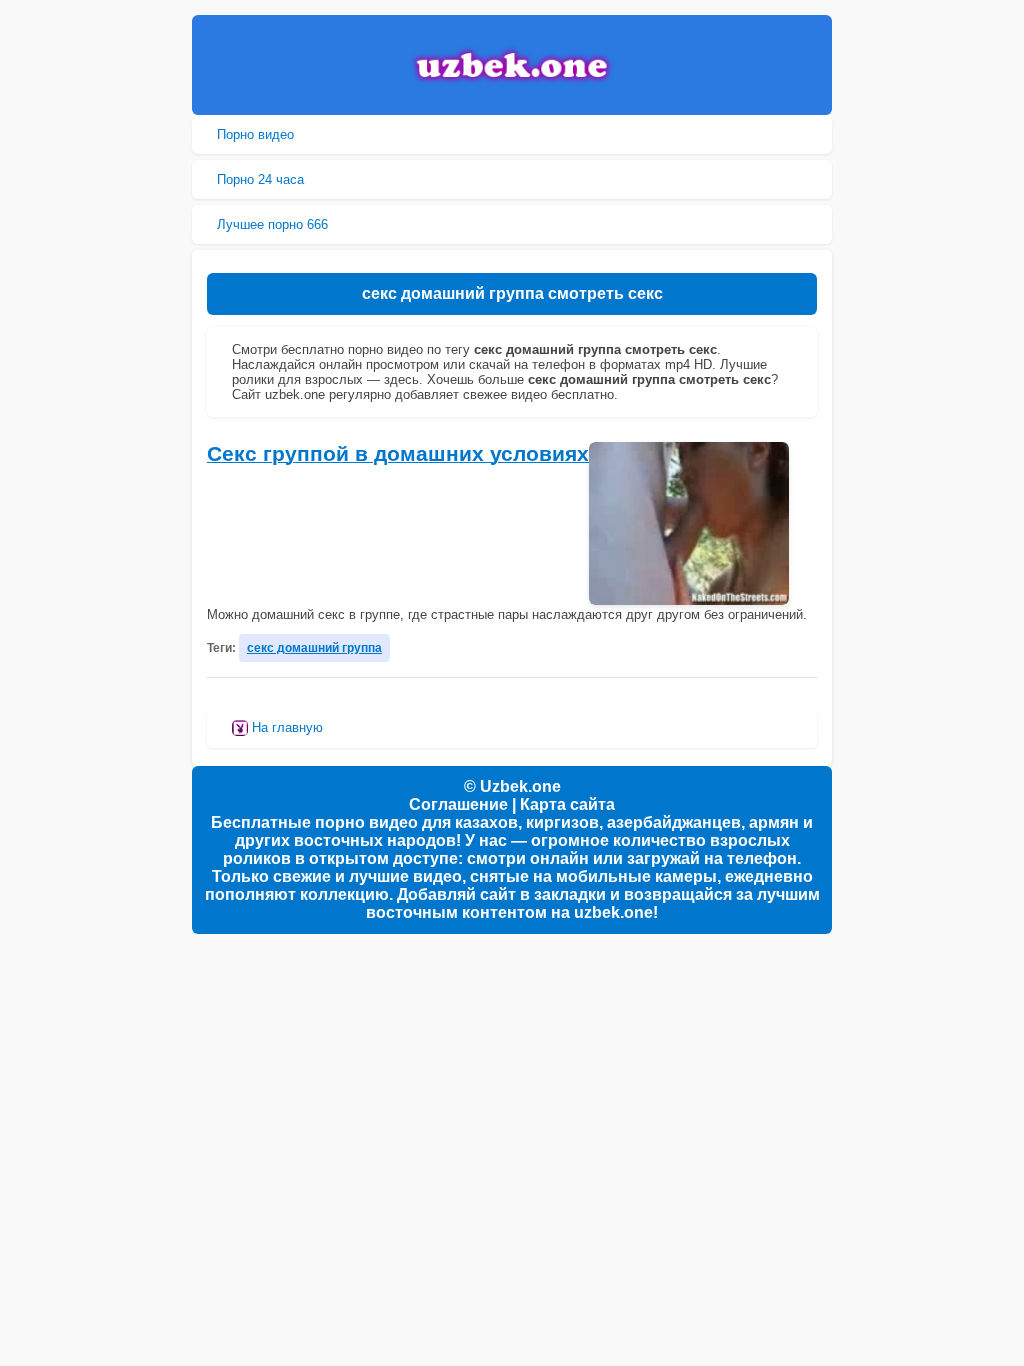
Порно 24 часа (260, 179)
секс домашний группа (314, 647)
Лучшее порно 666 (272, 224)
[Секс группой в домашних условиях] (689, 523)
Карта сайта (567, 804)
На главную (285, 727)
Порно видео (255, 134)
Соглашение (458, 804)
